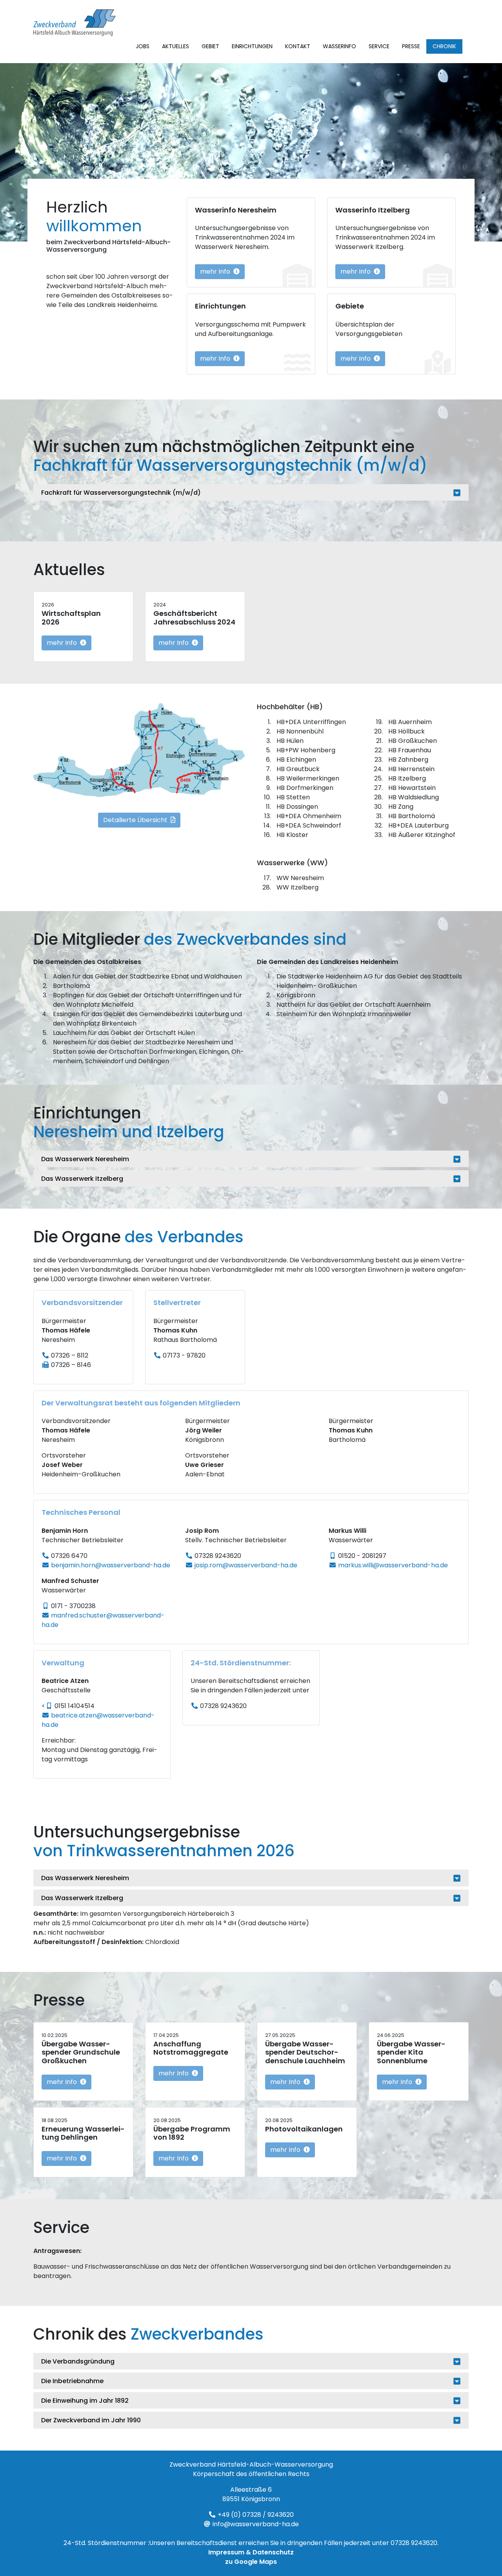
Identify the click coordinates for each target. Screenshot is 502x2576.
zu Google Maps (251, 2562)
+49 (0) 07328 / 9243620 (256, 2515)
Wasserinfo (339, 46)
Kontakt (298, 46)
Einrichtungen (252, 46)
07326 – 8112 (70, 1355)
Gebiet (210, 46)
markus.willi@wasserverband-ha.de (393, 1565)
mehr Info (216, 271)
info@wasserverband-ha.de (256, 2524)
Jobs (143, 46)
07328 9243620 (218, 1556)
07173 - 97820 (184, 1355)
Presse (411, 46)
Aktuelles (176, 46)
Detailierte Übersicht (136, 820)
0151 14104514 (75, 1706)
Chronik (444, 46)
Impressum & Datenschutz (251, 2552)
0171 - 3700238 (73, 1606)
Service (379, 46)
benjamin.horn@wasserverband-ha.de (111, 1565)
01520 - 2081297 (362, 1556)
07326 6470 (69, 1556)
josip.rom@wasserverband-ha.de (246, 1565)
